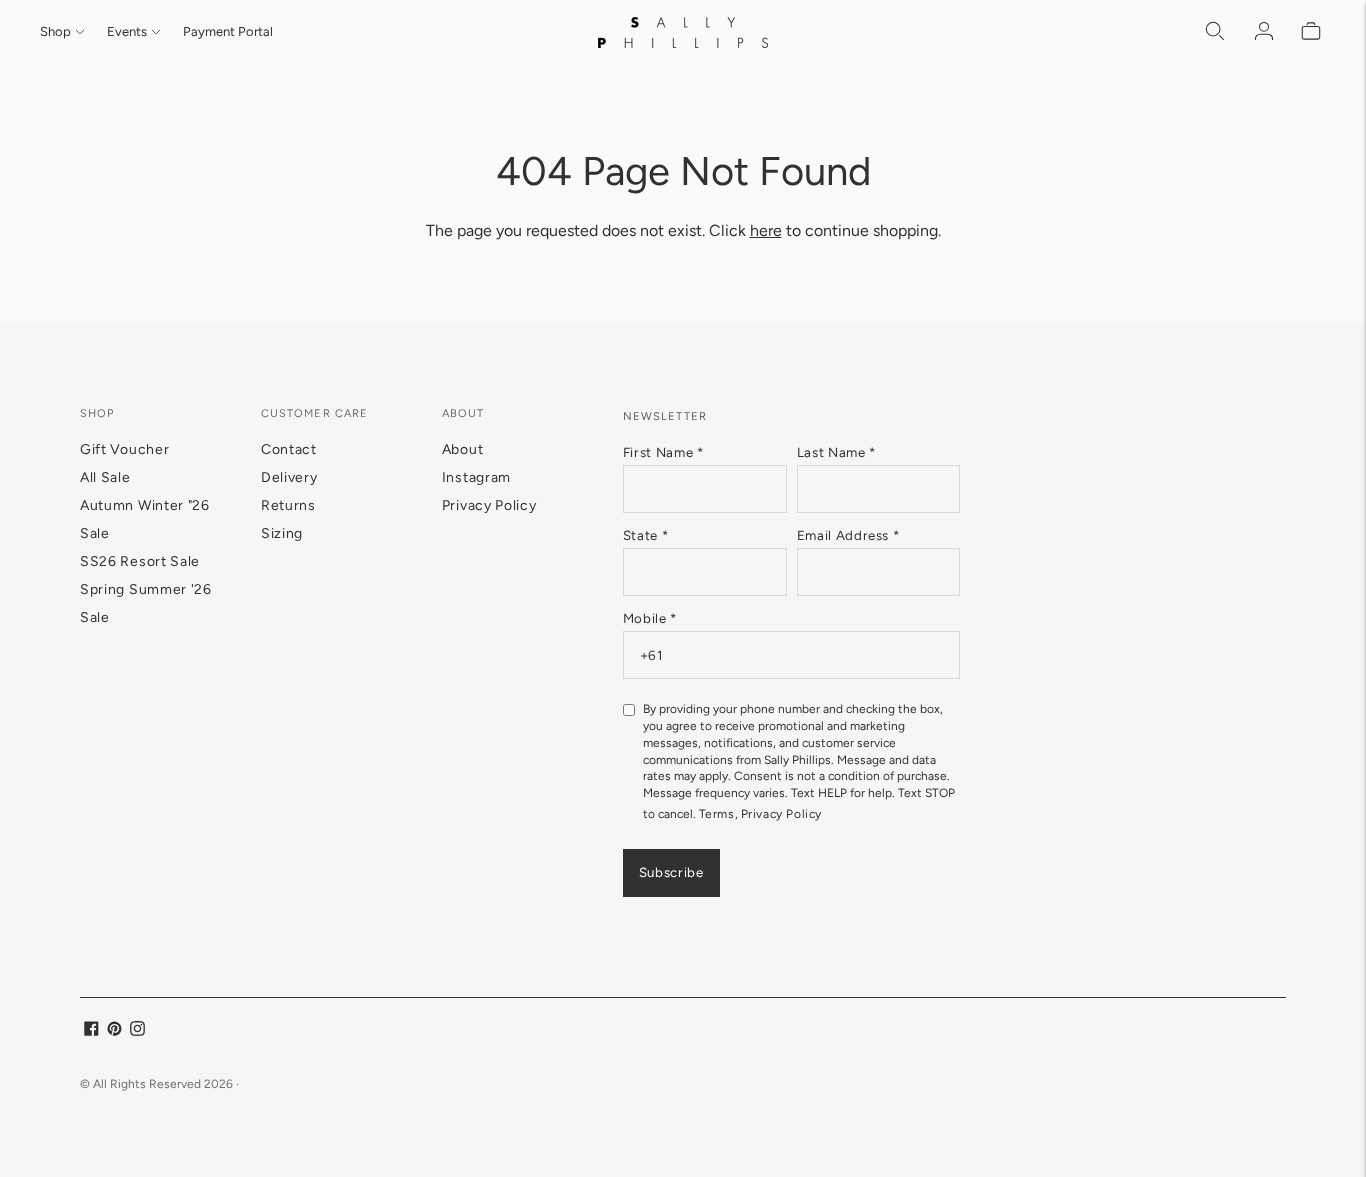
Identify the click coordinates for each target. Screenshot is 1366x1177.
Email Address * (848, 535)
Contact (289, 449)
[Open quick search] (1216, 32)
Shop (55, 31)
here (766, 230)
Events (127, 31)
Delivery (289, 477)
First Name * (663, 452)
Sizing (282, 533)
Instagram (476, 477)
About (463, 449)
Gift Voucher (124, 449)
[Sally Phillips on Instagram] (137, 1031)
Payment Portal (228, 31)
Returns (288, 505)
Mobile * (650, 618)
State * (646, 535)
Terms (717, 814)
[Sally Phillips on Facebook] (91, 1031)
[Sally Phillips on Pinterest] (114, 1031)
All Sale (105, 477)
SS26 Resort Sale (140, 561)
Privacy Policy (489, 505)
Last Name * (836, 452)
